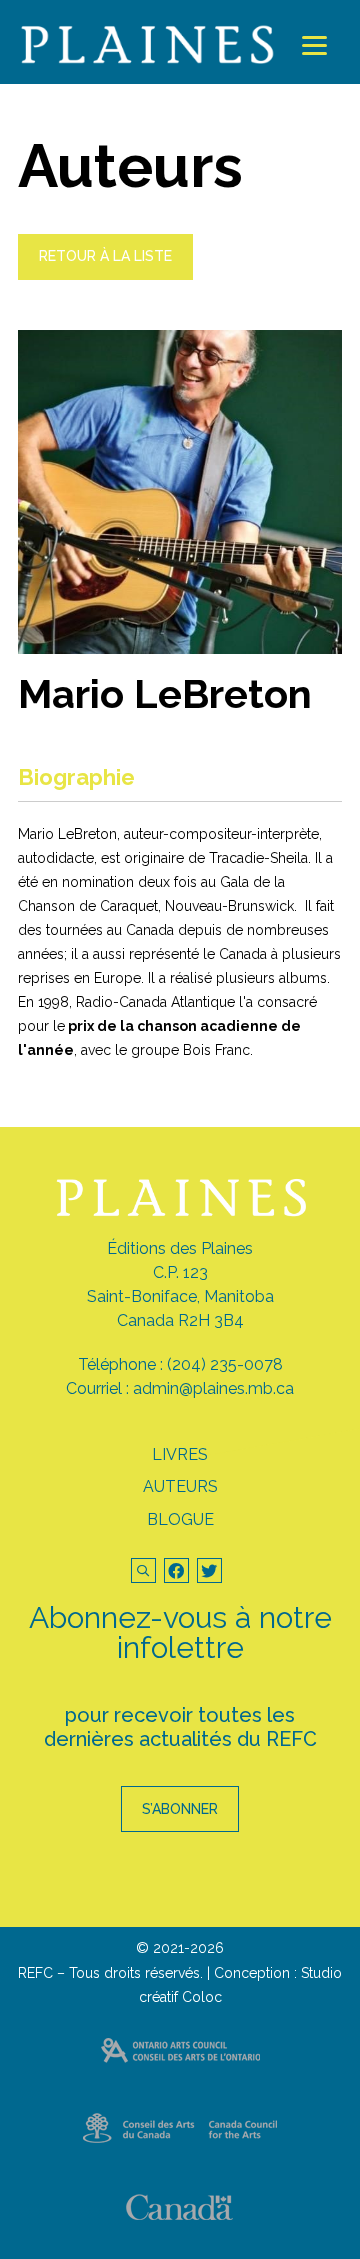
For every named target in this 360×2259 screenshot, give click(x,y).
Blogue (180, 1519)
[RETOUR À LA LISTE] (105, 275)
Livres (180, 1454)
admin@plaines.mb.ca (213, 1388)
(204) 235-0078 (225, 1364)
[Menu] (314, 45)
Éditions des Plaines (180, 1248)
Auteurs (180, 1486)
